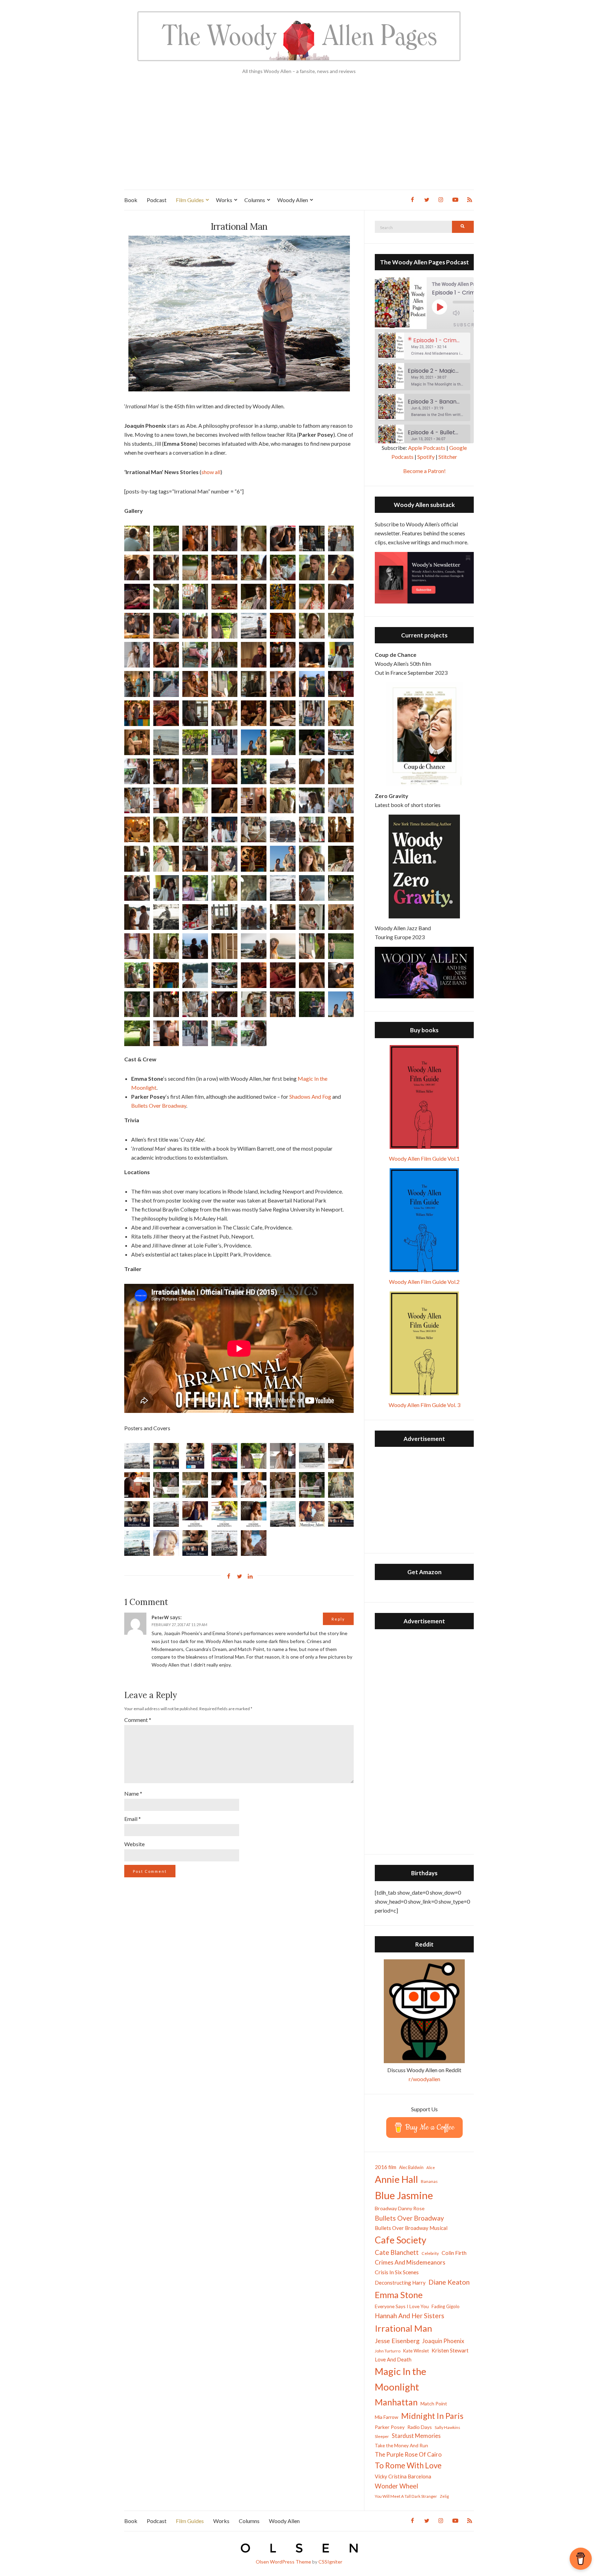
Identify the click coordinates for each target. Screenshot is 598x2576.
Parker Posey (390, 2427)
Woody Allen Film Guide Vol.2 (424, 1282)
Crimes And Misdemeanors (410, 2262)
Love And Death (393, 2360)
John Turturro (388, 2351)
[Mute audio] (461, 313)
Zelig (444, 2496)
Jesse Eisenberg (397, 2341)
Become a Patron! (424, 471)
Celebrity (430, 2253)
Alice (431, 2167)
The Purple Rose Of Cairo (408, 2454)
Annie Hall (396, 2179)
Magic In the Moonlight (401, 2379)
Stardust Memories (416, 2436)
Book (131, 200)
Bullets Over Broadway (159, 1105)
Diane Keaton (449, 2282)
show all (211, 472)
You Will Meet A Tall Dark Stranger (406, 2496)
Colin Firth (454, 2253)
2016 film (386, 2167)
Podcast (157, 200)
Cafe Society (401, 2240)
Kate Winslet (416, 2351)
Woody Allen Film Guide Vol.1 (424, 1158)
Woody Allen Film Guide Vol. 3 (424, 1405)
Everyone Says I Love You (402, 2306)
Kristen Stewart (450, 2350)
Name (133, 1793)
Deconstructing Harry (400, 2283)
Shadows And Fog (310, 1096)
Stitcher (448, 457)
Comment (138, 1720)
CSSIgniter (330, 2562)
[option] (424, 346)
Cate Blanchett (397, 2252)
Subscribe (468, 325)
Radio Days (420, 2427)
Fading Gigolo (446, 2306)
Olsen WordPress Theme (283, 2562)
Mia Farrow (387, 2417)
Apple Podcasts (427, 448)
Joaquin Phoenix (443, 2341)
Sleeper (382, 2436)
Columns (255, 200)
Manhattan (396, 2402)
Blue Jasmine (404, 2195)
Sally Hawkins (447, 2427)
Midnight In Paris (432, 2416)
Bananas (429, 2181)
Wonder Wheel (396, 2486)
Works (224, 200)
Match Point (434, 2403)
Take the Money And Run (401, 2446)
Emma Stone (399, 2295)
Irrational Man (404, 2328)
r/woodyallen (424, 2079)
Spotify (426, 457)
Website (134, 1844)
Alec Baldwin (411, 2167)
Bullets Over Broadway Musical (411, 2228)
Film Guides (190, 200)
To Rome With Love (408, 2465)
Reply (338, 1619)
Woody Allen (293, 200)
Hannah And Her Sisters (410, 2316)
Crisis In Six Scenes (397, 2272)
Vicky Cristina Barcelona (403, 2476)
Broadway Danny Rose (400, 2208)
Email (133, 1819)
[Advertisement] (299, 138)
